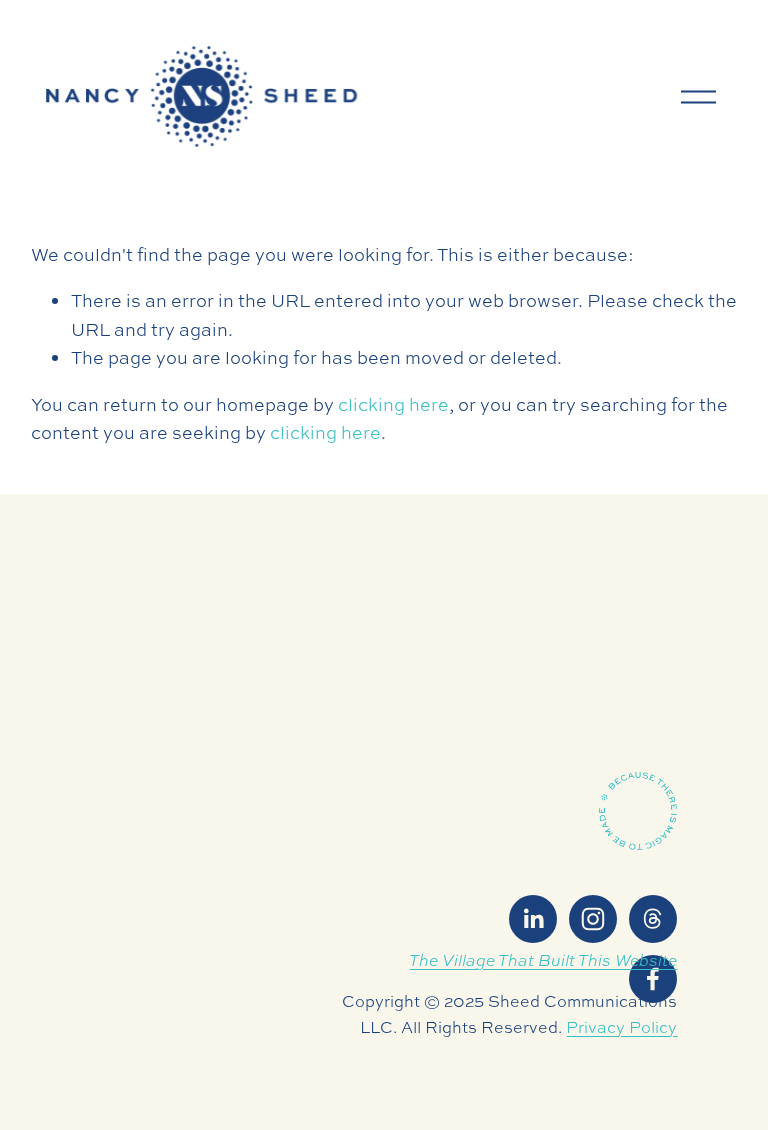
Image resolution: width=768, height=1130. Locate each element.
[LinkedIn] (533, 919)
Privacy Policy (621, 1027)
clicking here (393, 404)
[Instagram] (593, 919)
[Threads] (653, 919)
